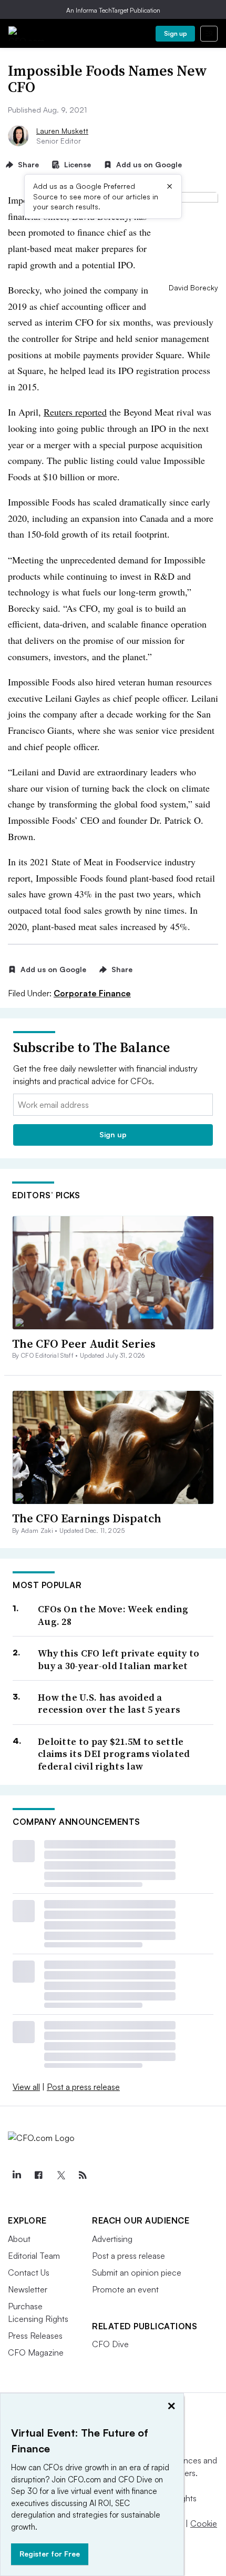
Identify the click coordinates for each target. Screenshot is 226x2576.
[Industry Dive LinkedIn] (16, 2175)
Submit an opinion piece (137, 2272)
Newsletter (28, 2289)
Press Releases (35, 2336)
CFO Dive (110, 2344)
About (19, 2239)
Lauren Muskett (62, 131)
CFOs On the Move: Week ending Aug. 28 (113, 1615)
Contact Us (29, 2272)
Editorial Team (34, 2256)
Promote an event (125, 2289)
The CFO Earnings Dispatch (87, 1518)
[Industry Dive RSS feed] (83, 2175)
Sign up (176, 33)
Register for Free (50, 2554)
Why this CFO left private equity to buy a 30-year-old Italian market (119, 1659)
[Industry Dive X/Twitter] (60, 2175)
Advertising (112, 2239)
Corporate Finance (92, 993)
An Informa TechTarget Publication (113, 10)
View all (26, 2087)
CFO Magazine (36, 2352)
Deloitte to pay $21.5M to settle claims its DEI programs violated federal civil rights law (114, 1754)
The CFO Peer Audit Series (84, 1343)
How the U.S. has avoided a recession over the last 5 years (109, 1704)
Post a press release (83, 2087)
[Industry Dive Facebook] (38, 2175)
